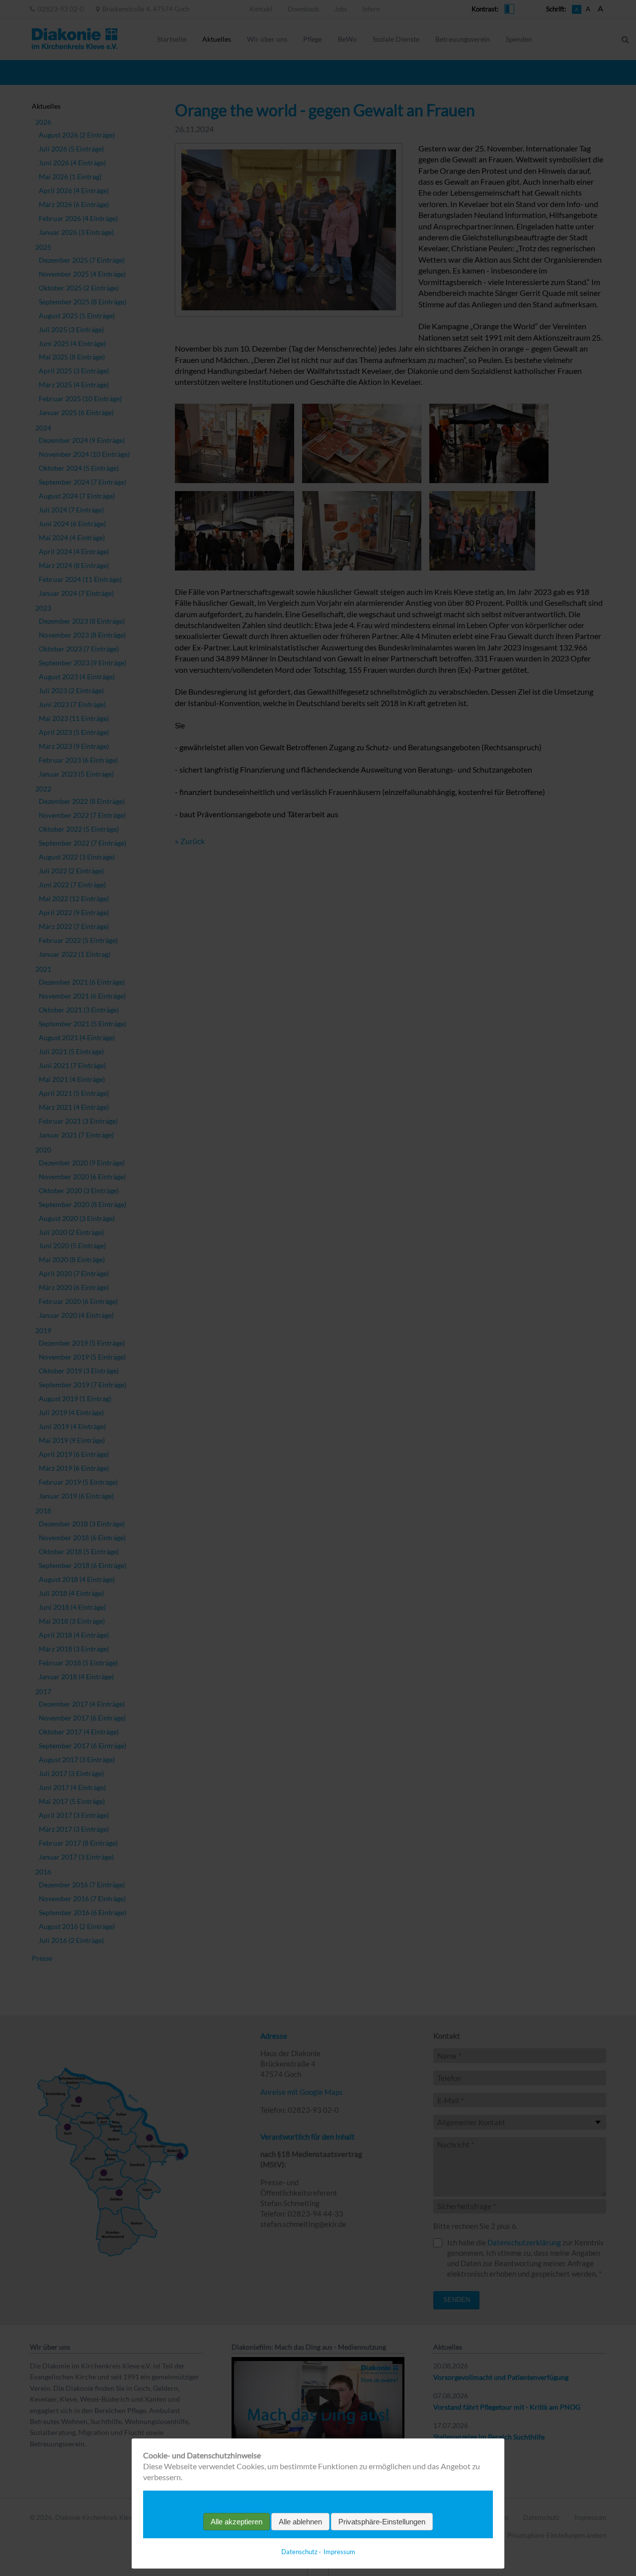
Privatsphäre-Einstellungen (382, 2522)
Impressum (339, 2552)
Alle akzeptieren (237, 2522)
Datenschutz (299, 2552)
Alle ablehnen (300, 2522)
